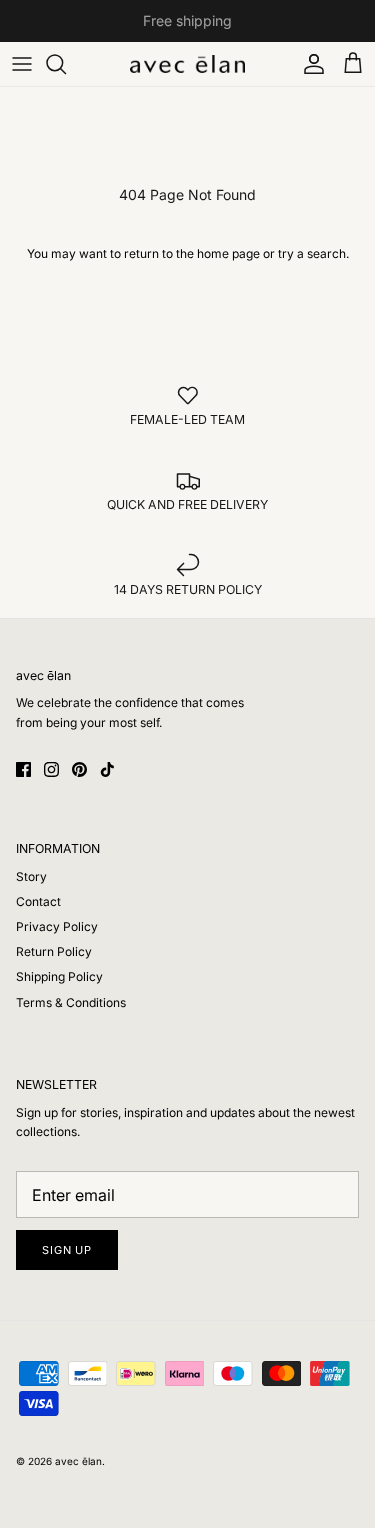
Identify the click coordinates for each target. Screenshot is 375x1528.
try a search (312, 253)
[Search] (66, 64)
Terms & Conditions (71, 1002)
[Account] (309, 64)
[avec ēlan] (187, 64)
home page (228, 253)
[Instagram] (51, 769)
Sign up (67, 1250)
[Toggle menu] (22, 64)
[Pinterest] (79, 769)
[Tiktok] (107, 769)
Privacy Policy (57, 926)
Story (31, 876)
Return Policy (54, 951)
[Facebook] (23, 769)
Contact (38, 901)
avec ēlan (78, 1461)
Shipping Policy (59, 976)
